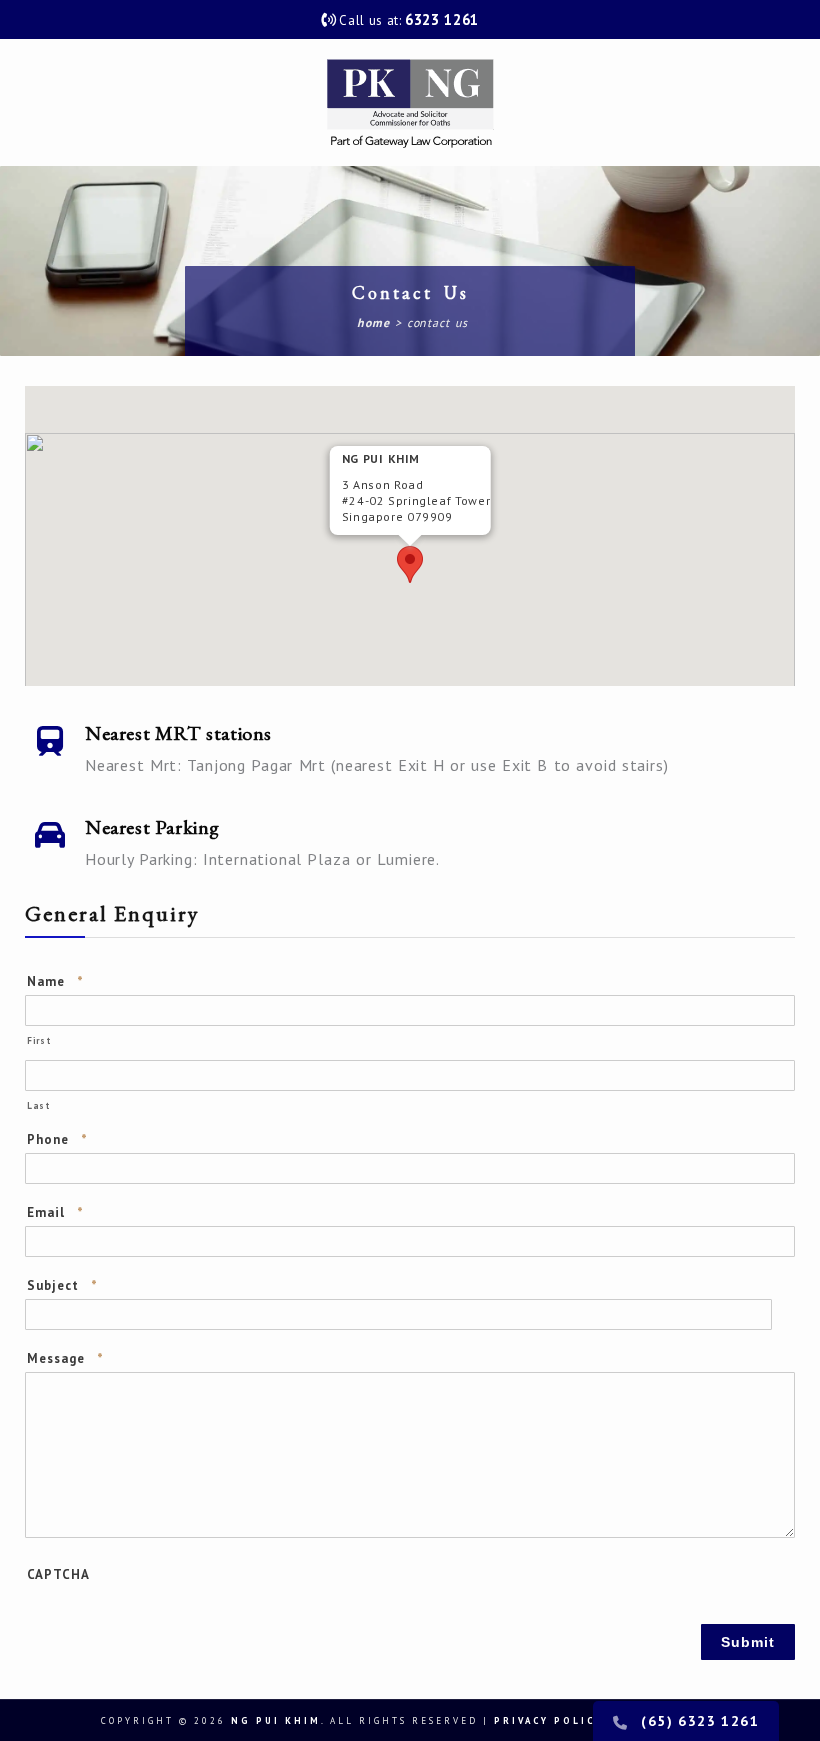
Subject (62, 1285)
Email (55, 1212)
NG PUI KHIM (276, 1720)
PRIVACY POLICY (548, 1720)
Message (65, 1358)
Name (55, 981)
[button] (410, 564)
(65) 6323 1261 (700, 1721)
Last (38, 1105)
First (38, 1040)
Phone (57, 1139)
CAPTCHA (58, 1574)
